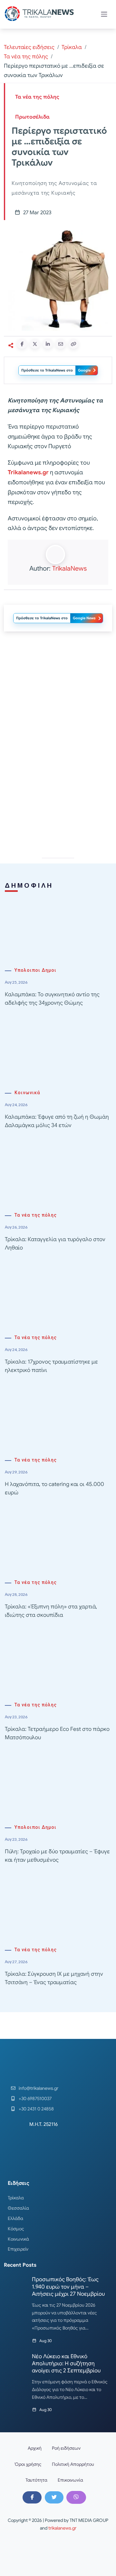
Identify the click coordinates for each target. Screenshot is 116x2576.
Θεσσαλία (18, 2208)
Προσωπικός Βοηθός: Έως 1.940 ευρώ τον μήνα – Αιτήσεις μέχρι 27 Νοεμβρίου (68, 2287)
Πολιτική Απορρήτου (73, 2464)
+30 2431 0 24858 (36, 2109)
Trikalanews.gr (28, 472)
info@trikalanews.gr (39, 2088)
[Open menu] (104, 14)
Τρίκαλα (72, 47)
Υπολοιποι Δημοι (35, 970)
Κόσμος (16, 2229)
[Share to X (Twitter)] (35, 344)
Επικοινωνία (70, 2480)
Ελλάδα (15, 2218)
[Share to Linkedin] (48, 344)
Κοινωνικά (27, 1093)
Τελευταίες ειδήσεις (29, 47)
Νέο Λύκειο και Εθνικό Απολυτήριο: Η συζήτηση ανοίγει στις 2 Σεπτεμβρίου (66, 2364)
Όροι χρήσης (28, 2464)
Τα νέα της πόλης (26, 57)
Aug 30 (46, 2341)
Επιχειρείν (18, 2249)
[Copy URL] (73, 344)
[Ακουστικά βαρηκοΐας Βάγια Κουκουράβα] (58, 694)
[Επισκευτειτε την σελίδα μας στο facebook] (32, 2497)
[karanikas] (58, 786)
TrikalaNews (69, 569)
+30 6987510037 (35, 2098)
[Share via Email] (61, 344)
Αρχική (35, 2448)
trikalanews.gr (62, 2528)
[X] (54, 2497)
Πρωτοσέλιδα (32, 117)
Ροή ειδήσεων (66, 2448)
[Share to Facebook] (22, 344)
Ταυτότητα (36, 2480)
